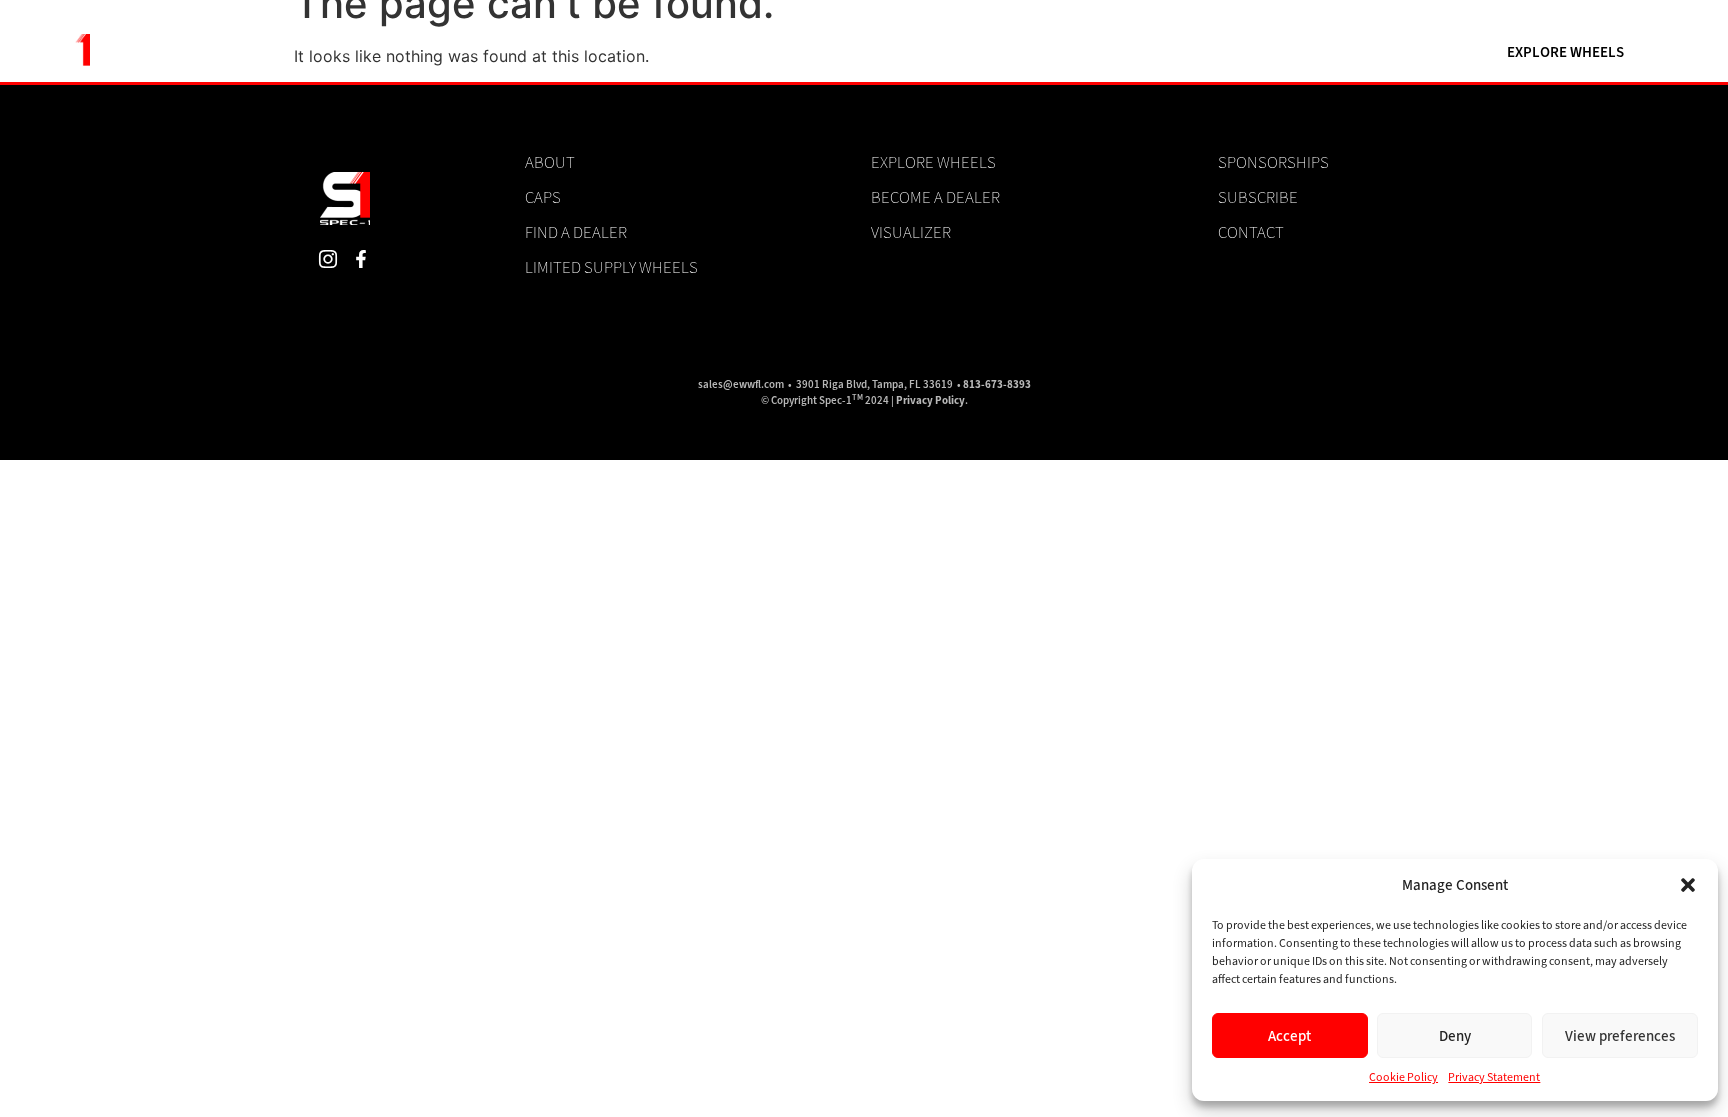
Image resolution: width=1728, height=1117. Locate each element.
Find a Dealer (576, 232)
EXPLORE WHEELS (1565, 52)
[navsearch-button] (676, 52)
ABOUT (1237, 52)
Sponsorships (1273, 162)
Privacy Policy (930, 400)
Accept (1289, 1036)
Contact (1251, 232)
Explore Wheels (933, 162)
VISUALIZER (863, 52)
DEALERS (1068, 52)
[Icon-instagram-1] (327, 259)
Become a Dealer (935, 197)
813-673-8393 (997, 384)
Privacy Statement (1495, 1077)
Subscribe (1258, 197)
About (550, 162)
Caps (543, 197)
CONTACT (1420, 52)
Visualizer (911, 232)
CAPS (1156, 52)
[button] (1688, 885)
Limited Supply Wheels (611, 267)
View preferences (1620, 1036)
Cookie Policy (1404, 1077)
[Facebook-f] (770, 52)
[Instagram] (736, 52)
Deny (1455, 1036)
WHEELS (970, 52)
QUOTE (1325, 52)
